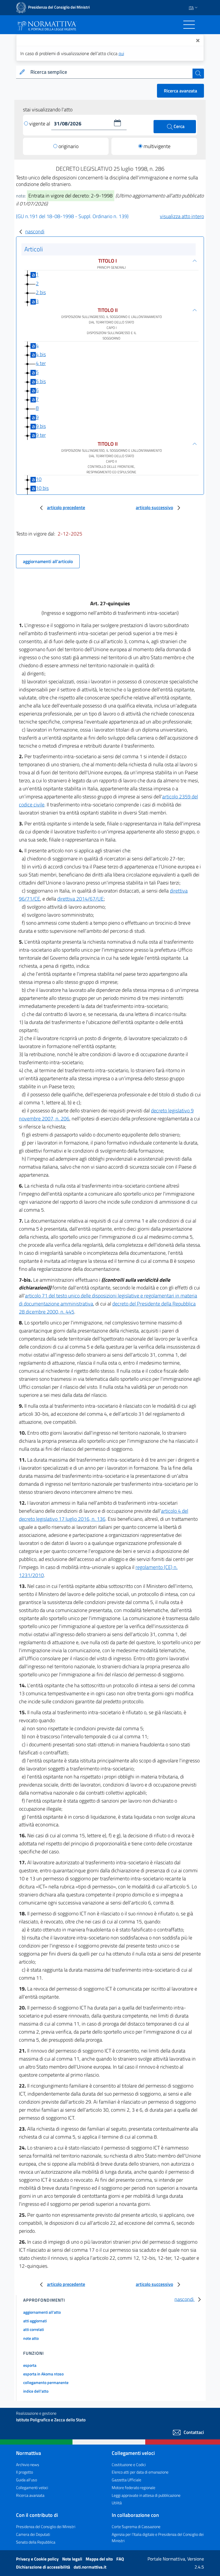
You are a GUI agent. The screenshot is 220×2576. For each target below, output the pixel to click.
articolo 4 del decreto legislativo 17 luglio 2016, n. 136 (104, 1515)
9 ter (41, 435)
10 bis (42, 488)
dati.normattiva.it (90, 2567)
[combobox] (110, 72)
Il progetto (24, 2472)
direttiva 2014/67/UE (80, 899)
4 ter (41, 363)
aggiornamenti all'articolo (48, 561)
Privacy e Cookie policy (38, 2559)
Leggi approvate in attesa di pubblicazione (146, 2495)
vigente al (40, 124)
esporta (30, 2365)
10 (39, 479)
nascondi (35, 231)
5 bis (41, 381)
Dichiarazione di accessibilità (44, 2567)
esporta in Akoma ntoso (43, 2374)
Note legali (73, 2559)
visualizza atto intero (182, 216)
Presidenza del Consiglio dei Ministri (46, 2526)
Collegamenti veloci (32, 2487)
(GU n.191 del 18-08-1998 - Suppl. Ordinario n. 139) (72, 216)
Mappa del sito (100, 2559)
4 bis (41, 354)
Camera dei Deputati (33, 2534)
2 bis (41, 292)
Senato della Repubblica (36, 2542)
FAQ (120, 2559)
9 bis (41, 426)
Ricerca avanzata (180, 91)
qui (121, 53)
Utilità (117, 2503)
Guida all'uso (26, 2480)
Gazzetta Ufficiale (126, 2480)
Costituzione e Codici (129, 2465)
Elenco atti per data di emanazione (140, 2472)
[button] (117, 123)
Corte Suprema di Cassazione (136, 2526)
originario (68, 146)
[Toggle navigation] (189, 25)
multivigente (157, 146)
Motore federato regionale (133, 2487)
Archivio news (28, 2465)
